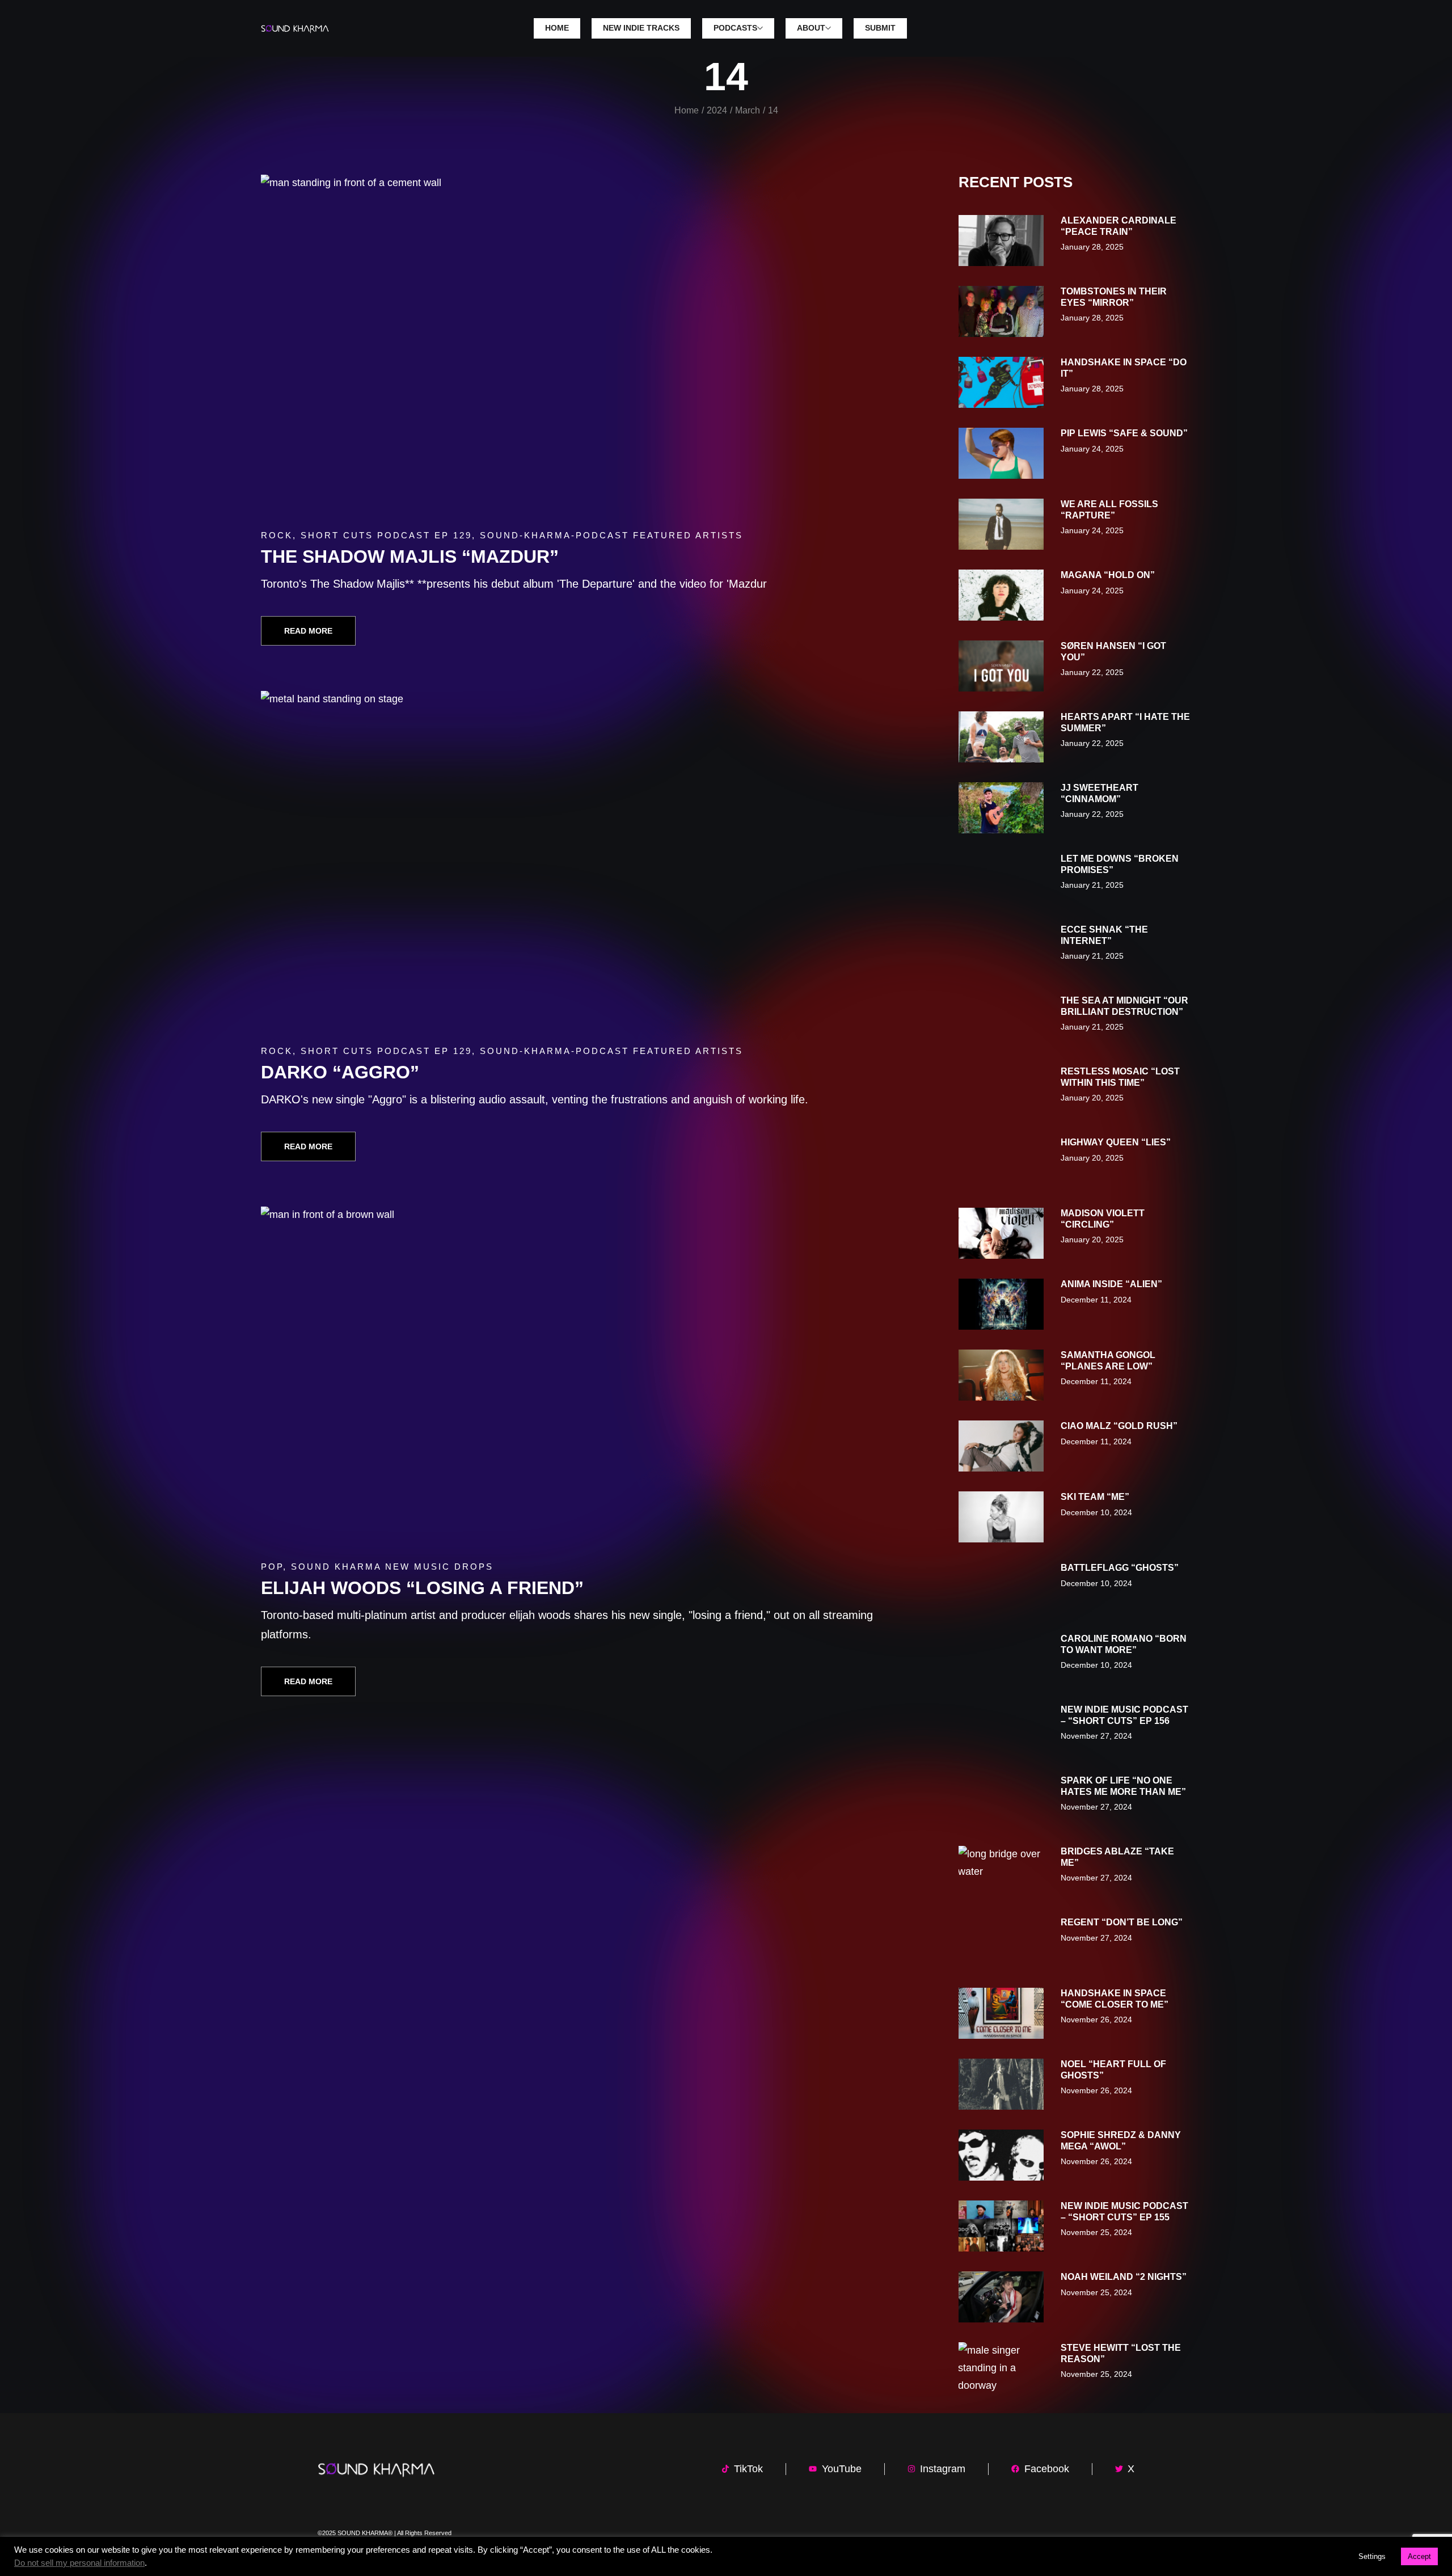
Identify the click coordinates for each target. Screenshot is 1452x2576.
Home (687, 110)
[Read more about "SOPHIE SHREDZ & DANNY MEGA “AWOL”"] (1001, 2155)
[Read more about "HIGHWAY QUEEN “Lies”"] (1001, 1162)
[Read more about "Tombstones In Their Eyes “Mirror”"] (1001, 311)
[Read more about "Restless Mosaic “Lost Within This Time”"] (1001, 1091)
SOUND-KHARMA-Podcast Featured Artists (611, 535)
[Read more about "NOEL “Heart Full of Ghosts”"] (1001, 2084)
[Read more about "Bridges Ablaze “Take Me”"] (1001, 1871)
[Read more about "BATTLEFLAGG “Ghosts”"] (1001, 1588)
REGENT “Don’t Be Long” (1122, 1922)
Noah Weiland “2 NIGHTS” (1124, 2277)
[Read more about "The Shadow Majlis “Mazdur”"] (577, 345)
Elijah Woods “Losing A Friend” (422, 1588)
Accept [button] (1419, 2556)
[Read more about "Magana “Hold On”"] (1001, 595)
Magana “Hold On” (1108, 575)
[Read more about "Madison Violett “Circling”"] (1001, 1233)
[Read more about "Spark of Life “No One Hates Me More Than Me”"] (1001, 1801)
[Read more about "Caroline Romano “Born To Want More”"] (1001, 1659)
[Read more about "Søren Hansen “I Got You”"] (1001, 666)
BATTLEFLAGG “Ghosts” (1120, 1568)
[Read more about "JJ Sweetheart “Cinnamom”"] (1001, 808)
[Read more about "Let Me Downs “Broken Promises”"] (1001, 879)
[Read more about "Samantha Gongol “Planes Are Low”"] (1001, 1375)
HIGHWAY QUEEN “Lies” (1116, 1142)
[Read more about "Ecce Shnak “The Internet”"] (1001, 950)
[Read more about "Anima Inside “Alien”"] (1001, 1304)
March (748, 110)
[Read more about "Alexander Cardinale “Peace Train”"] (1001, 241)
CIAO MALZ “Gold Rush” (1119, 1426)
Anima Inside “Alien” (1111, 1284)
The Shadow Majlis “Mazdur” (410, 556)
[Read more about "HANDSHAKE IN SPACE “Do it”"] (1001, 382)
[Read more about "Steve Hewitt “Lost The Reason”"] (1001, 2368)
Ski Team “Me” (1095, 1497)
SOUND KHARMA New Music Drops (392, 1567)
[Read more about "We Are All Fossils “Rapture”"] (1001, 524)
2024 (717, 110)
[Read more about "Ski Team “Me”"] (1001, 1517)
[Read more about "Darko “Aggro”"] (577, 862)
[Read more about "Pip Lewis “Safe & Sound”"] (1001, 453)
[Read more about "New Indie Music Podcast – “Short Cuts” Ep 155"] (1001, 2226)
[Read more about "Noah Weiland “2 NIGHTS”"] (1001, 2297)
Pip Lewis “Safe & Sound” (1124, 433)
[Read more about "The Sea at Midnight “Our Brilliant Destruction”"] (1001, 1021)
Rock (277, 535)
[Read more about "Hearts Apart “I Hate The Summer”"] (1001, 737)
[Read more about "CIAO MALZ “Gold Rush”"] (1001, 1446)
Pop (272, 1567)
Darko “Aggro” (340, 1072)
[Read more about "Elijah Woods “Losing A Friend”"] (577, 1377)
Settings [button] (1372, 2556)
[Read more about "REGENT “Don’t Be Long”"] (1001, 1942)
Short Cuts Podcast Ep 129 (386, 535)
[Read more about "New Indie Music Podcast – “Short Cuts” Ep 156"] (1001, 1730)
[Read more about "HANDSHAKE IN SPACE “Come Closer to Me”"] (1001, 2013)
